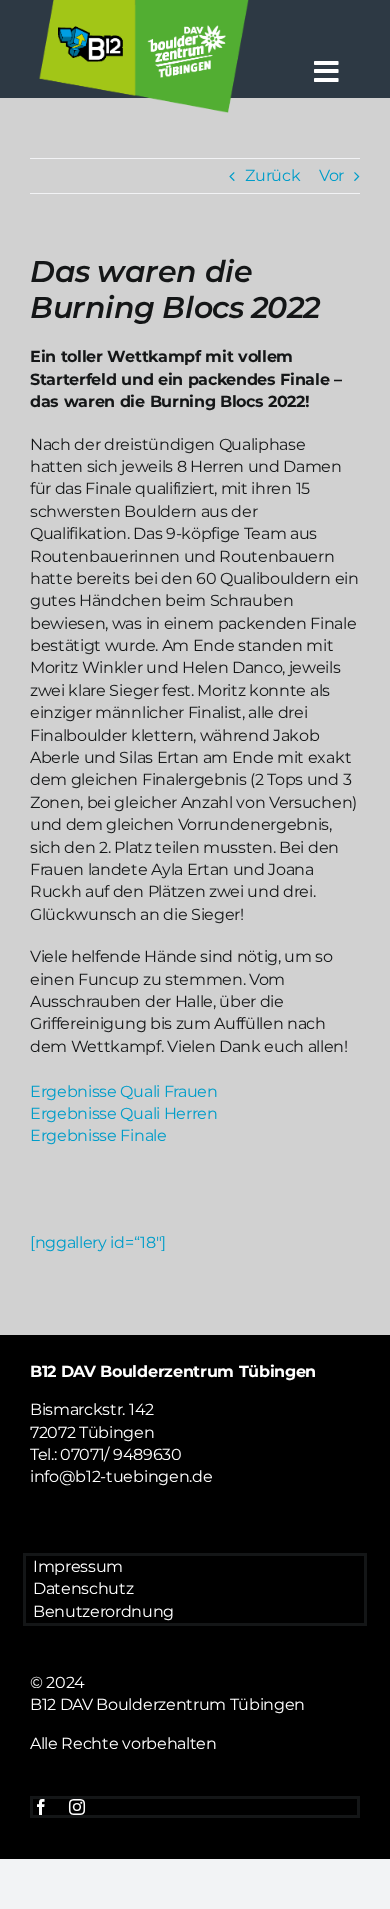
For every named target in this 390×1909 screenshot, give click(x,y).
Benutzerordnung (103, 1611)
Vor (331, 175)
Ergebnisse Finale (98, 1135)
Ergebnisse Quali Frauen (124, 1091)
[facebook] (41, 1807)
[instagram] (77, 1807)
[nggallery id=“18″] (98, 1242)
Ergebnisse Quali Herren (124, 1113)
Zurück (272, 175)
